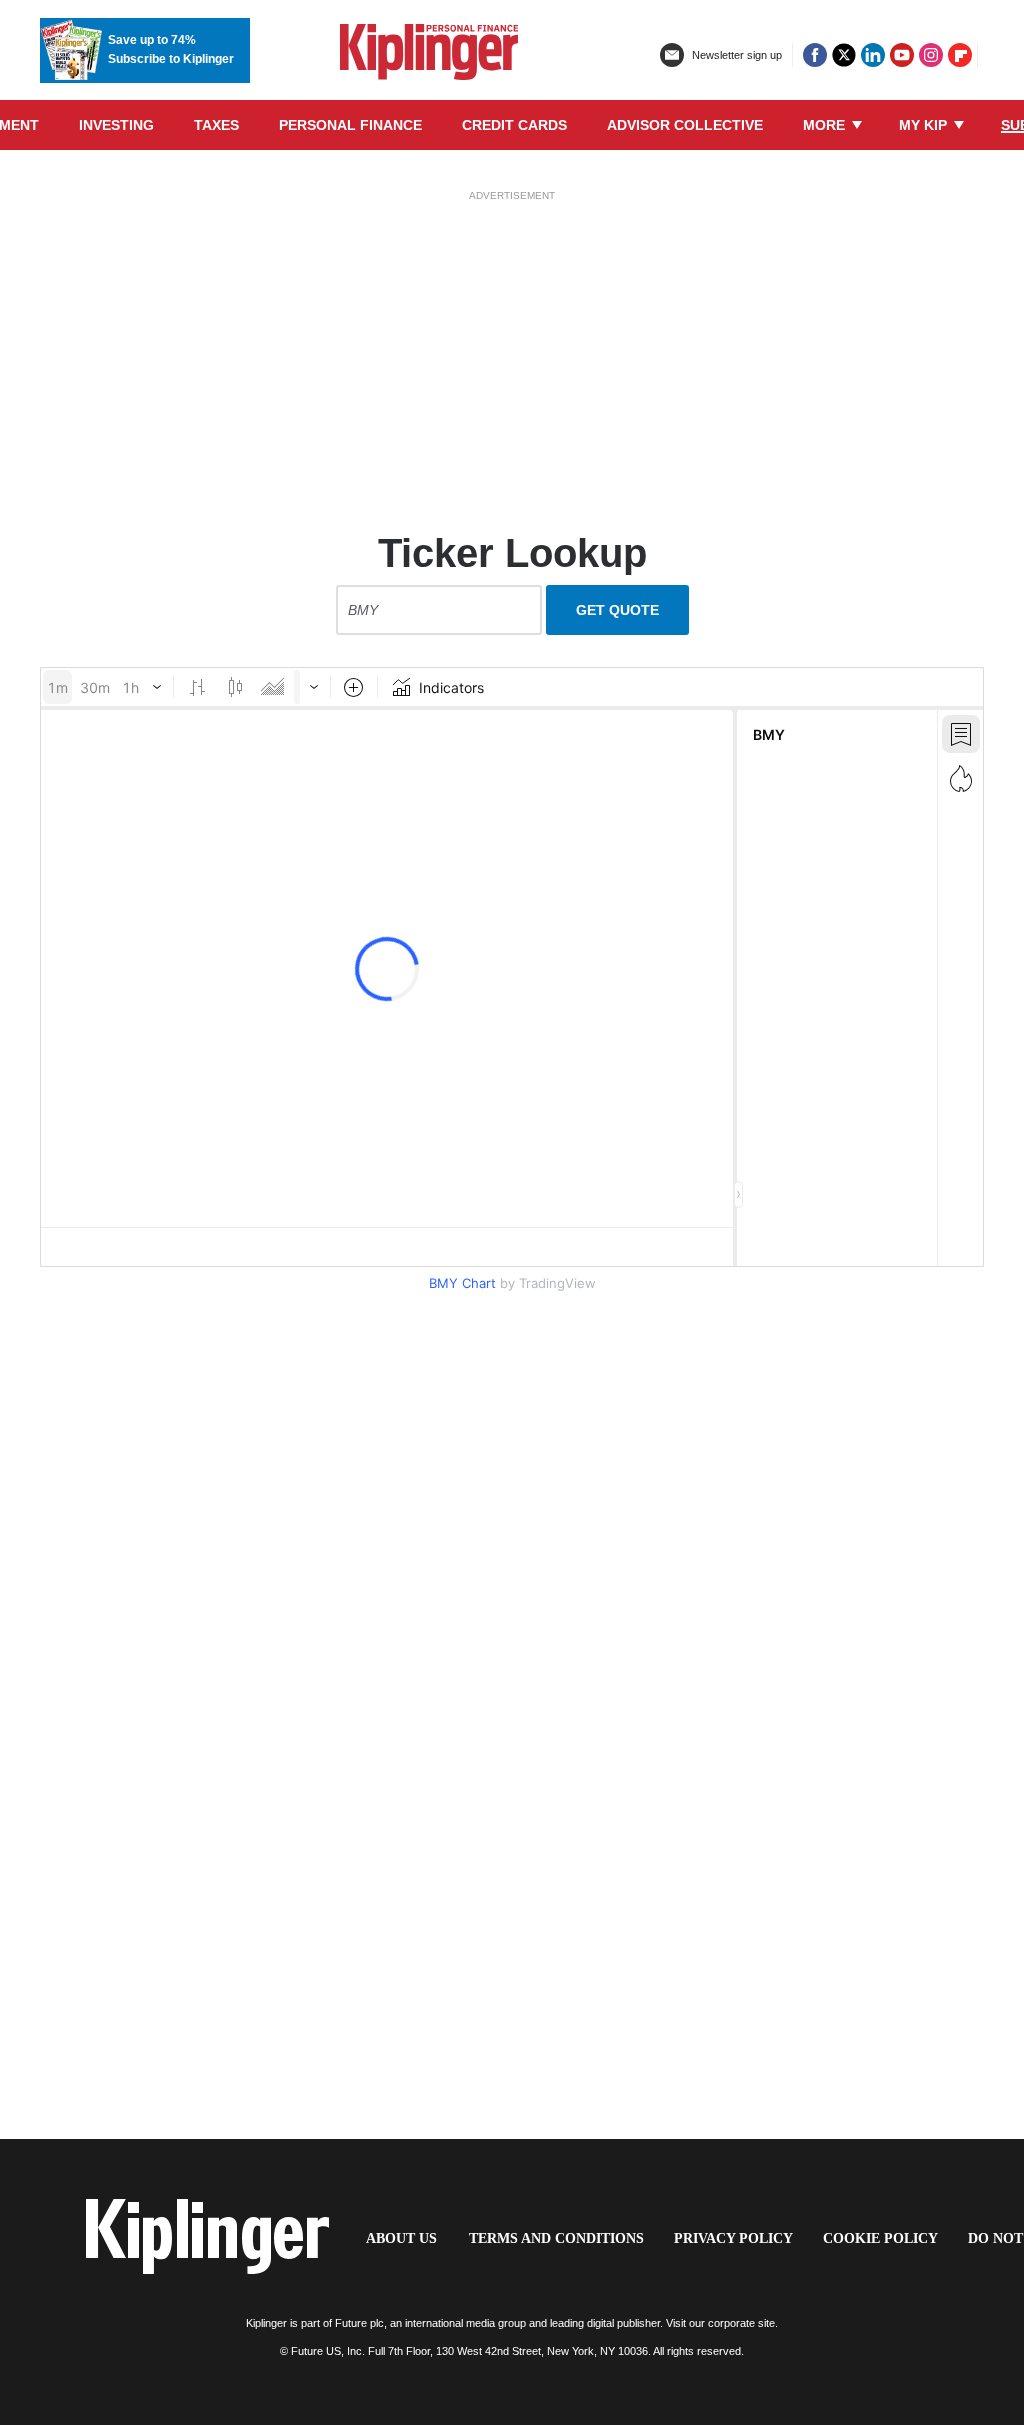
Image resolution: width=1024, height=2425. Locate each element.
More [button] (826, 125)
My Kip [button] (925, 125)
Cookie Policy (880, 2238)
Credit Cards (514, 125)
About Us (401, 2238)
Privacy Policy (733, 2238)
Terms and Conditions (556, 2238)
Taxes (216, 125)
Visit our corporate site (720, 2323)
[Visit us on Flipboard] (960, 55)
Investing (116, 125)
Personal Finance (350, 125)
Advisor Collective (685, 125)
